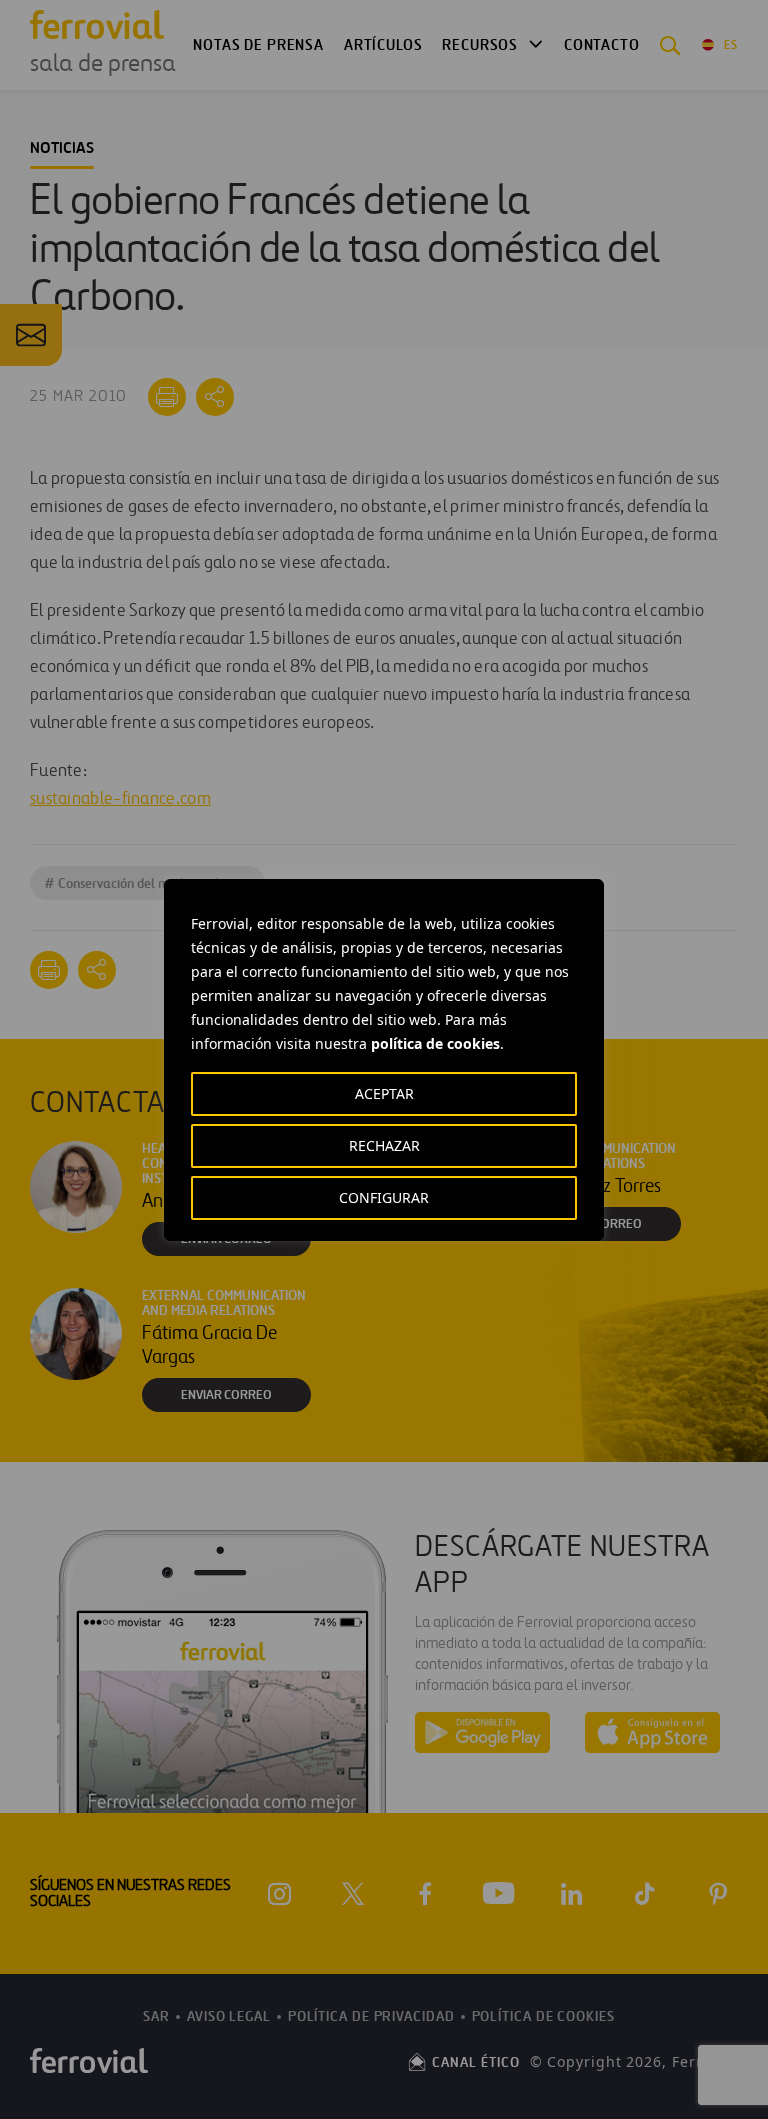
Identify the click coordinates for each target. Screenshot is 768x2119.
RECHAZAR (384, 1145)
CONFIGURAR (384, 1197)
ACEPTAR (384, 1093)
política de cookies (435, 1043)
